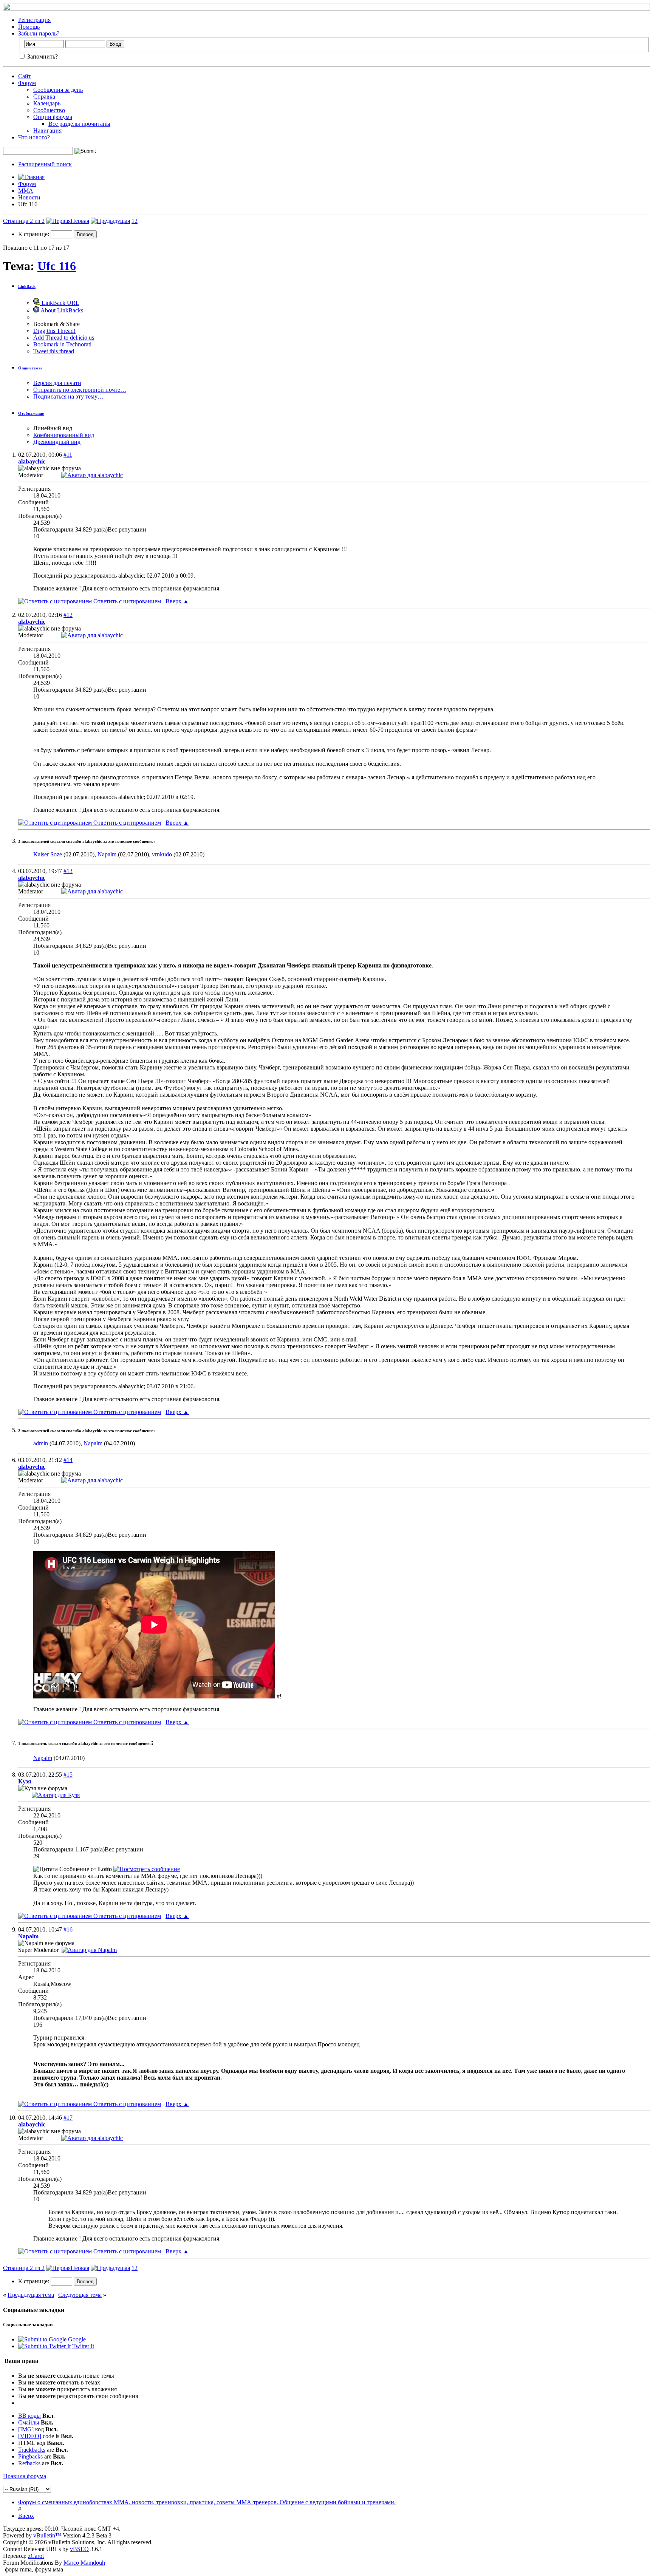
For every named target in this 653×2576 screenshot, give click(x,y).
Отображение (31, 413)
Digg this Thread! (54, 331)
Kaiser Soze (48, 854)
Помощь (29, 27)
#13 (68, 871)
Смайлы (29, 2422)
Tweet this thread (54, 351)
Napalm (107, 854)
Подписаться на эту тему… (68, 396)
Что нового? (34, 137)
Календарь (47, 103)
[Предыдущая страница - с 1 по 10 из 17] (110, 221)
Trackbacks (32, 2450)
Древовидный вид (57, 442)
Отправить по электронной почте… (80, 390)
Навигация (47, 131)
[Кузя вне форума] (56, 1795)
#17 (68, 2118)
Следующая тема (80, 2295)
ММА (26, 191)
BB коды (29, 2416)
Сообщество (49, 110)
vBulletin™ (47, 2535)
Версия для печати (57, 383)
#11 (68, 455)
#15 (68, 1775)
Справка (44, 97)
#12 (68, 615)
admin (41, 1443)
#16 (68, 1929)
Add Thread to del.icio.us (64, 338)
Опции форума (53, 117)
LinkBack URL (60, 303)
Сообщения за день (58, 90)
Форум (27, 83)
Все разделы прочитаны (79, 124)
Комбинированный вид (64, 435)
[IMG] (26, 2429)
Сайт (25, 76)
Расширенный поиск (45, 164)
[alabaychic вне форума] (92, 475)
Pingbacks (30, 2456)
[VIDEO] (30, 2436)
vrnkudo (162, 854)
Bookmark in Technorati (62, 344)
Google (77, 2339)
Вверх (177, 601)
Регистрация (34, 20)
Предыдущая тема (31, 2295)
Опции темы (30, 368)
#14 (68, 1460)
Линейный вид (53, 428)
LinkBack (27, 286)
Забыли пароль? (39, 33)
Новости (29, 197)
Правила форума (25, 2476)
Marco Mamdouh (84, 2563)
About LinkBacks (61, 310)
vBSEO (79, 2549)
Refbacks (29, 2463)
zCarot (36, 2556)
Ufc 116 (57, 266)
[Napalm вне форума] (89, 1950)
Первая (80, 221)
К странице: (34, 234)
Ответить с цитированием (126, 601)
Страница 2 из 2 (24, 221)
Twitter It (83, 2346)
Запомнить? (42, 56)
